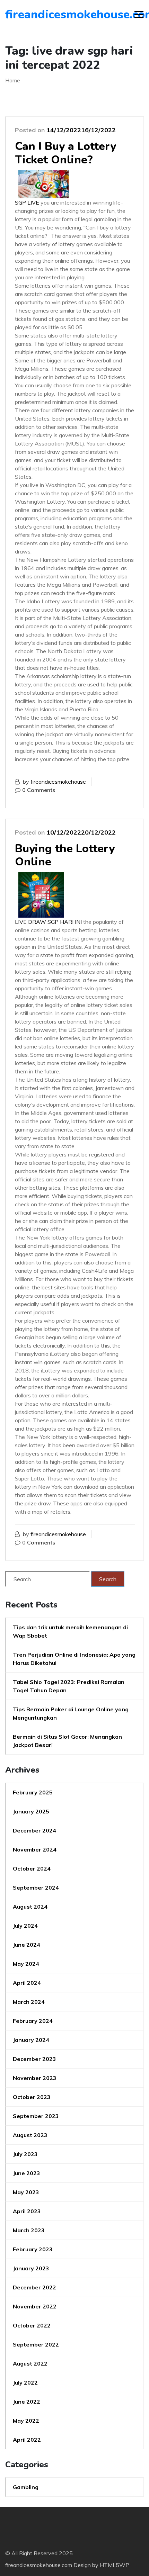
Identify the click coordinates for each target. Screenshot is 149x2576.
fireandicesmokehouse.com (45, 15)
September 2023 (36, 2116)
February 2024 (33, 2021)
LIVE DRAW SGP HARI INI (48, 922)
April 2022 (27, 2440)
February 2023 (33, 2249)
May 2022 (26, 2421)
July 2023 (25, 2154)
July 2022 (25, 2383)
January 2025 (31, 1811)
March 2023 (29, 2230)
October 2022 (32, 2325)
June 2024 (27, 1945)
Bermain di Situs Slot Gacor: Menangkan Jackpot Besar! (67, 1741)
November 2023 (35, 2078)
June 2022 (27, 2402)
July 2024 (25, 1926)
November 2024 (35, 1849)
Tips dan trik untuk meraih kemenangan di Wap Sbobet (70, 1631)
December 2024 (34, 1830)
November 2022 (35, 2306)
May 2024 (26, 1964)
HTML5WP (115, 2565)
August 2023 (30, 2135)
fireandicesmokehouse (58, 782)
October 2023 (32, 2097)
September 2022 (36, 2344)
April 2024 (27, 1983)
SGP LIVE (27, 202)
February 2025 (33, 1792)
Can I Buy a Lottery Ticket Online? (65, 153)
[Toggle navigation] (139, 15)
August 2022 (30, 2363)
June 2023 (27, 2173)
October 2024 (32, 1868)
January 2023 (31, 2268)
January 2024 (31, 2040)
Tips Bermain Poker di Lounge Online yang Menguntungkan (71, 1713)
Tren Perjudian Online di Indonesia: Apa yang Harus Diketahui (74, 1659)
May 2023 (26, 2192)
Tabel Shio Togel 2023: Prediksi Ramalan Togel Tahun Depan (69, 1686)
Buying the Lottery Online (65, 855)
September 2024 (36, 1888)
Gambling (26, 2487)
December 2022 (34, 2287)
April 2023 (27, 2211)
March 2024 (29, 2002)
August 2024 (30, 1907)
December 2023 (34, 2059)
